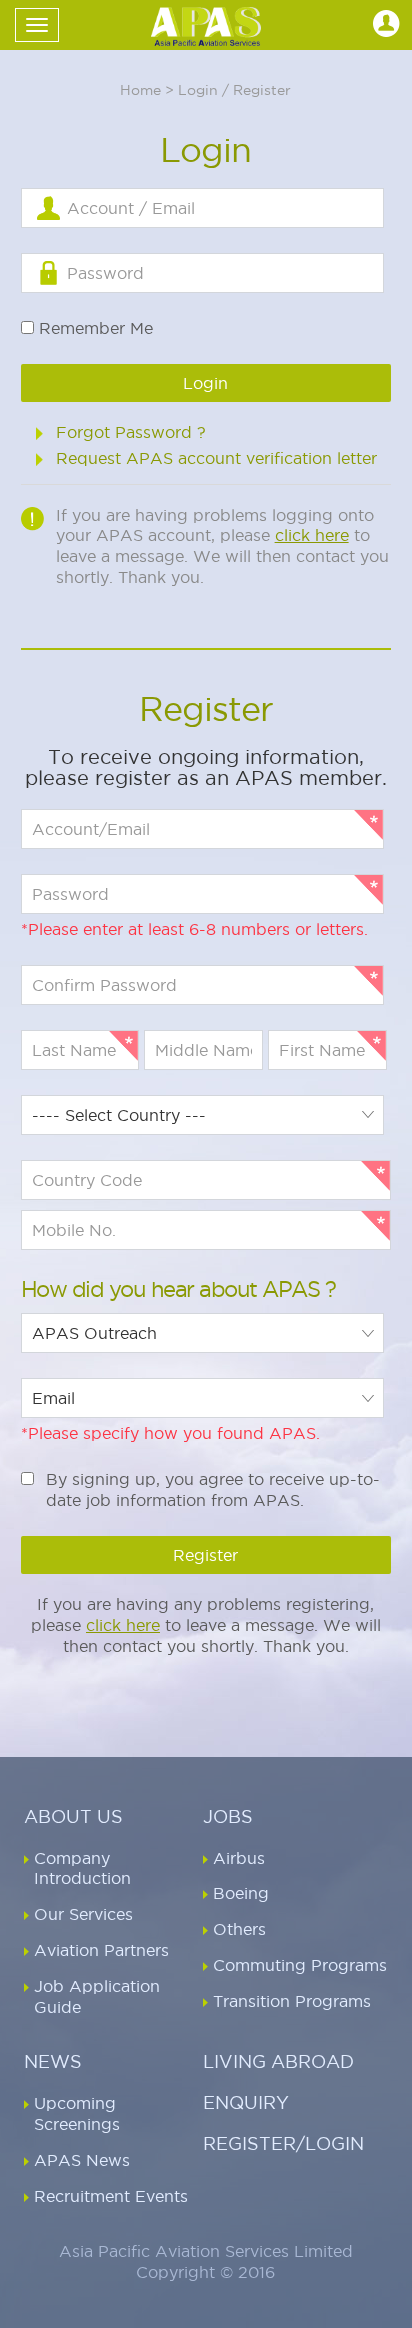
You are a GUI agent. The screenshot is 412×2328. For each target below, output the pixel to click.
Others (239, 1929)
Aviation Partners (101, 1950)
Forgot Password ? (131, 432)
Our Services (83, 1914)
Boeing (241, 1893)
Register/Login (283, 2143)
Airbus (239, 1858)
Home (140, 90)
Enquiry (246, 2102)
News (53, 2061)
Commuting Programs (300, 1965)
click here (312, 535)
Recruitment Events (111, 2196)
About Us (73, 1816)
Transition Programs (292, 2001)
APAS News (82, 2160)
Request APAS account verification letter (216, 458)
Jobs (228, 1816)
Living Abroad (278, 2061)
